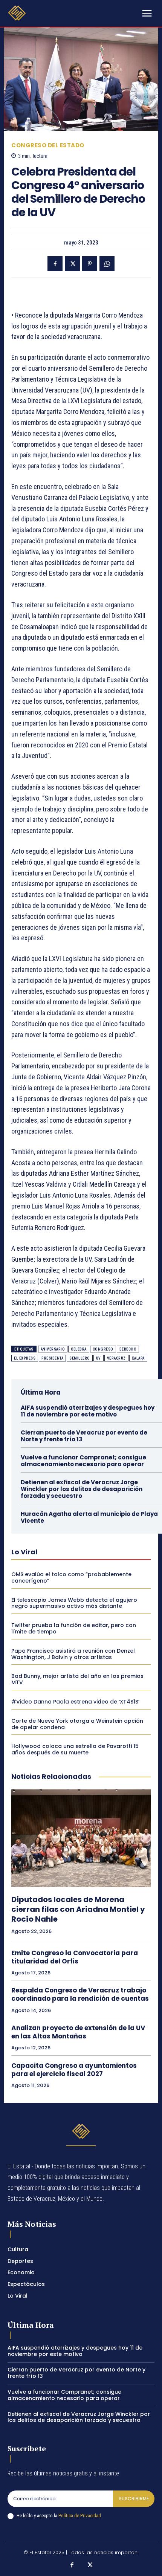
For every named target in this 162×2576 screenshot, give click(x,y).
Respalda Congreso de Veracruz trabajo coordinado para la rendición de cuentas (80, 1994)
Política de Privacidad (80, 2516)
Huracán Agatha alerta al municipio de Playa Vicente (89, 1517)
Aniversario (53, 1349)
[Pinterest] (90, 264)
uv (99, 1358)
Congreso (103, 1349)
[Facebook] (55, 264)
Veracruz (116, 1358)
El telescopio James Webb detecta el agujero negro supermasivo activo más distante (74, 1603)
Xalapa (138, 1358)
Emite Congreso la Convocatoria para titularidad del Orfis (75, 1957)
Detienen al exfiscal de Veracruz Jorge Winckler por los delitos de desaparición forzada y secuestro (82, 1489)
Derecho (128, 1349)
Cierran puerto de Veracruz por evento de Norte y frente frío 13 (84, 1436)
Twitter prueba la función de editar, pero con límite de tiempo (74, 1628)
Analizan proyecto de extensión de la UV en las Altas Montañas (78, 2032)
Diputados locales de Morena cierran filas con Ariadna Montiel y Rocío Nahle (78, 1909)
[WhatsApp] (107, 264)
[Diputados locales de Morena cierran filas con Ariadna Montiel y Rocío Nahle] (81, 1838)
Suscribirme (134, 2499)
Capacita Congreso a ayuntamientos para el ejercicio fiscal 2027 (74, 2070)
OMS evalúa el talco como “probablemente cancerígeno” (71, 1578)
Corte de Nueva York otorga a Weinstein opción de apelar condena (77, 1724)
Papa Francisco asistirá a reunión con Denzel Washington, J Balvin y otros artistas (73, 1654)
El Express (25, 1358)
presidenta (52, 1358)
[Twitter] (72, 264)
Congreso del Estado (48, 145)
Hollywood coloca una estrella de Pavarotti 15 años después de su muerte (75, 1749)
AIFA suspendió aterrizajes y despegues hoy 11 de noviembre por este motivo (88, 1411)
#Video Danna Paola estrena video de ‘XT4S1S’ (75, 1702)
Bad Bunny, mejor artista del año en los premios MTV (77, 1679)
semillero (80, 1358)
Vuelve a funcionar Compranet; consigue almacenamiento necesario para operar (83, 1461)
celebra (79, 1349)
